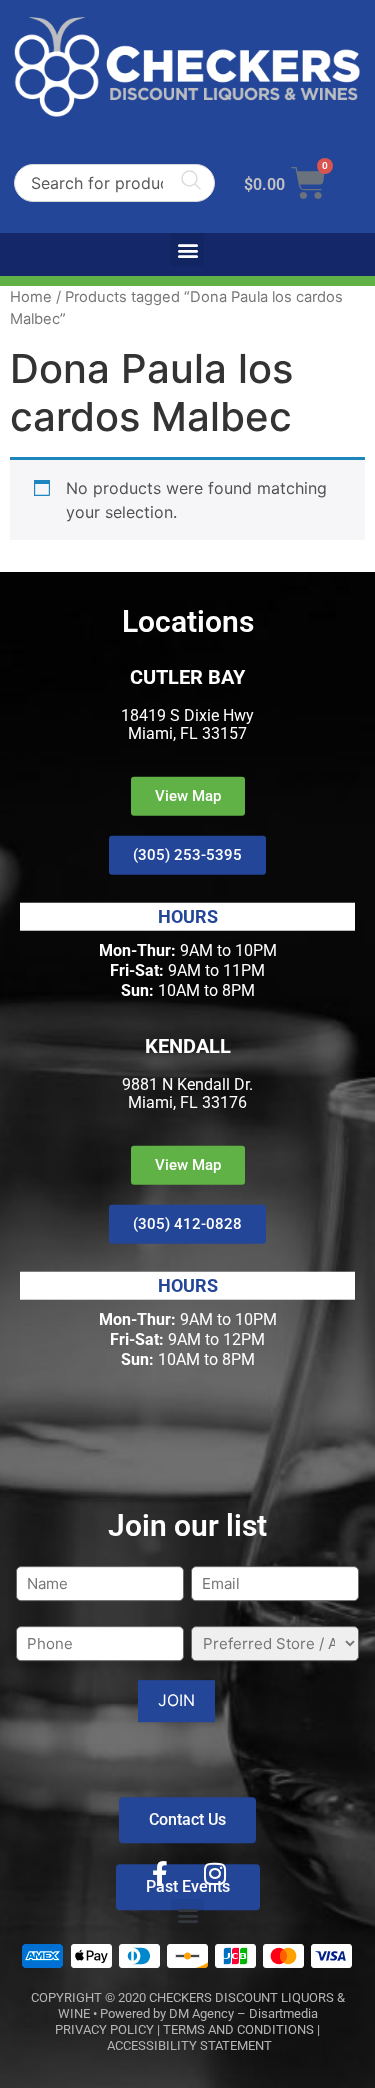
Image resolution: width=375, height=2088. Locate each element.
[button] (187, 249)
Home (31, 297)
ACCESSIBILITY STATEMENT (189, 2045)
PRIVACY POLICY (104, 2029)
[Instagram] (215, 1874)
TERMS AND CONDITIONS (238, 2029)
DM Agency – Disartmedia (243, 2013)
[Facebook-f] (160, 1874)
